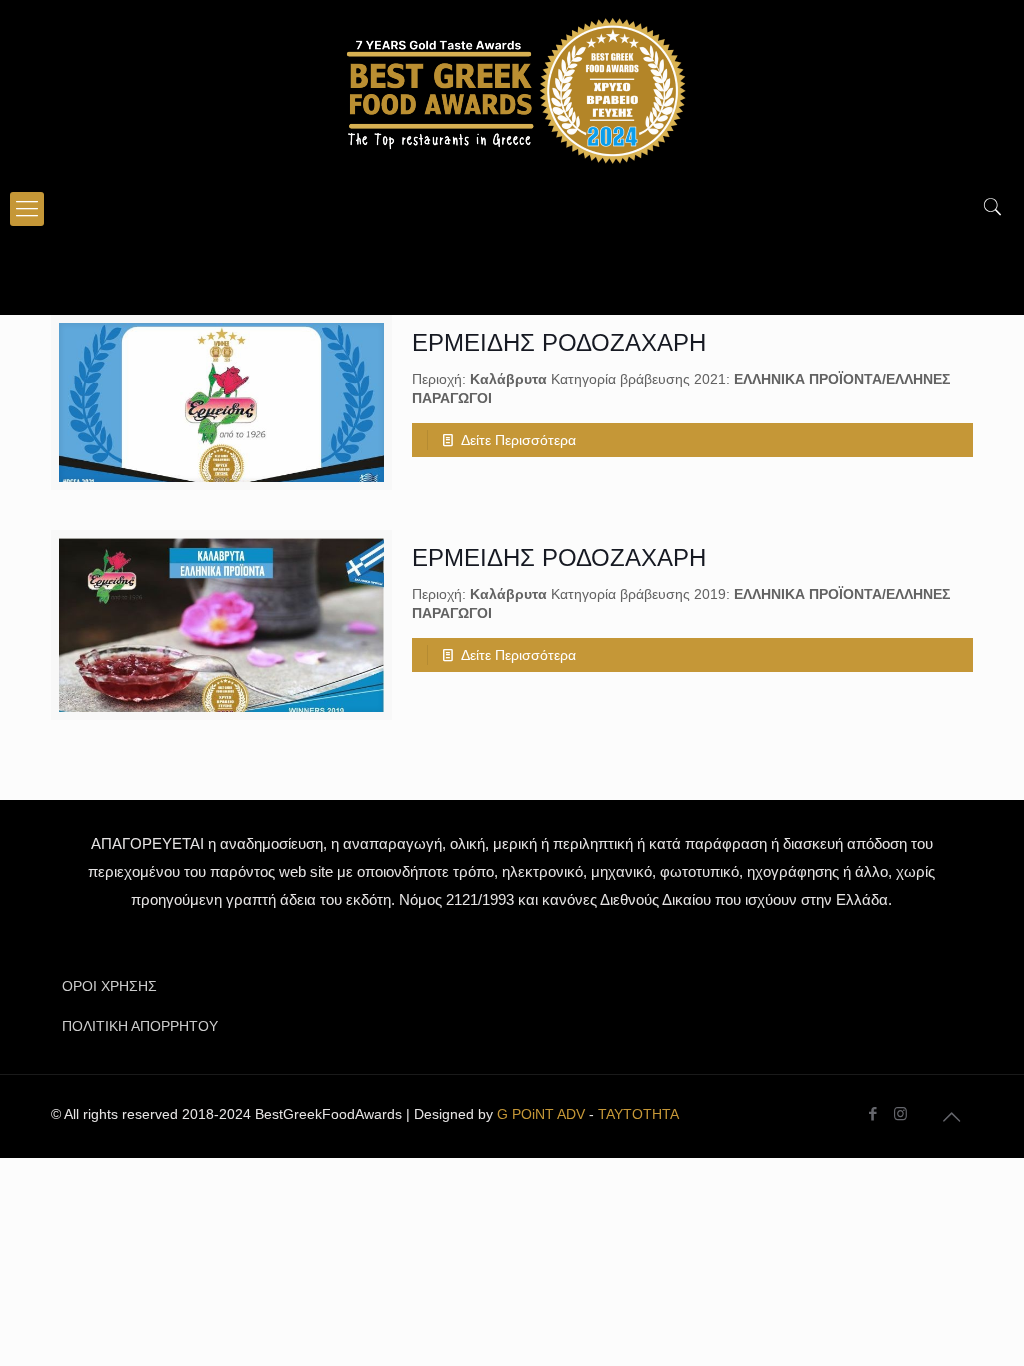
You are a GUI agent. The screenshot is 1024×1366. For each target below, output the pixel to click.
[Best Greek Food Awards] (512, 90)
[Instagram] (900, 1113)
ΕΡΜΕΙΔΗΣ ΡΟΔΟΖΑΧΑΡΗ (559, 342)
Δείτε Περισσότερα (518, 440)
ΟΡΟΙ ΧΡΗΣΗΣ (109, 986)
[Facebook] (873, 1113)
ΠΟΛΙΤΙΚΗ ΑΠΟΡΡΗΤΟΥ (140, 1026)
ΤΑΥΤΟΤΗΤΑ (638, 1114)
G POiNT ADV (541, 1114)
